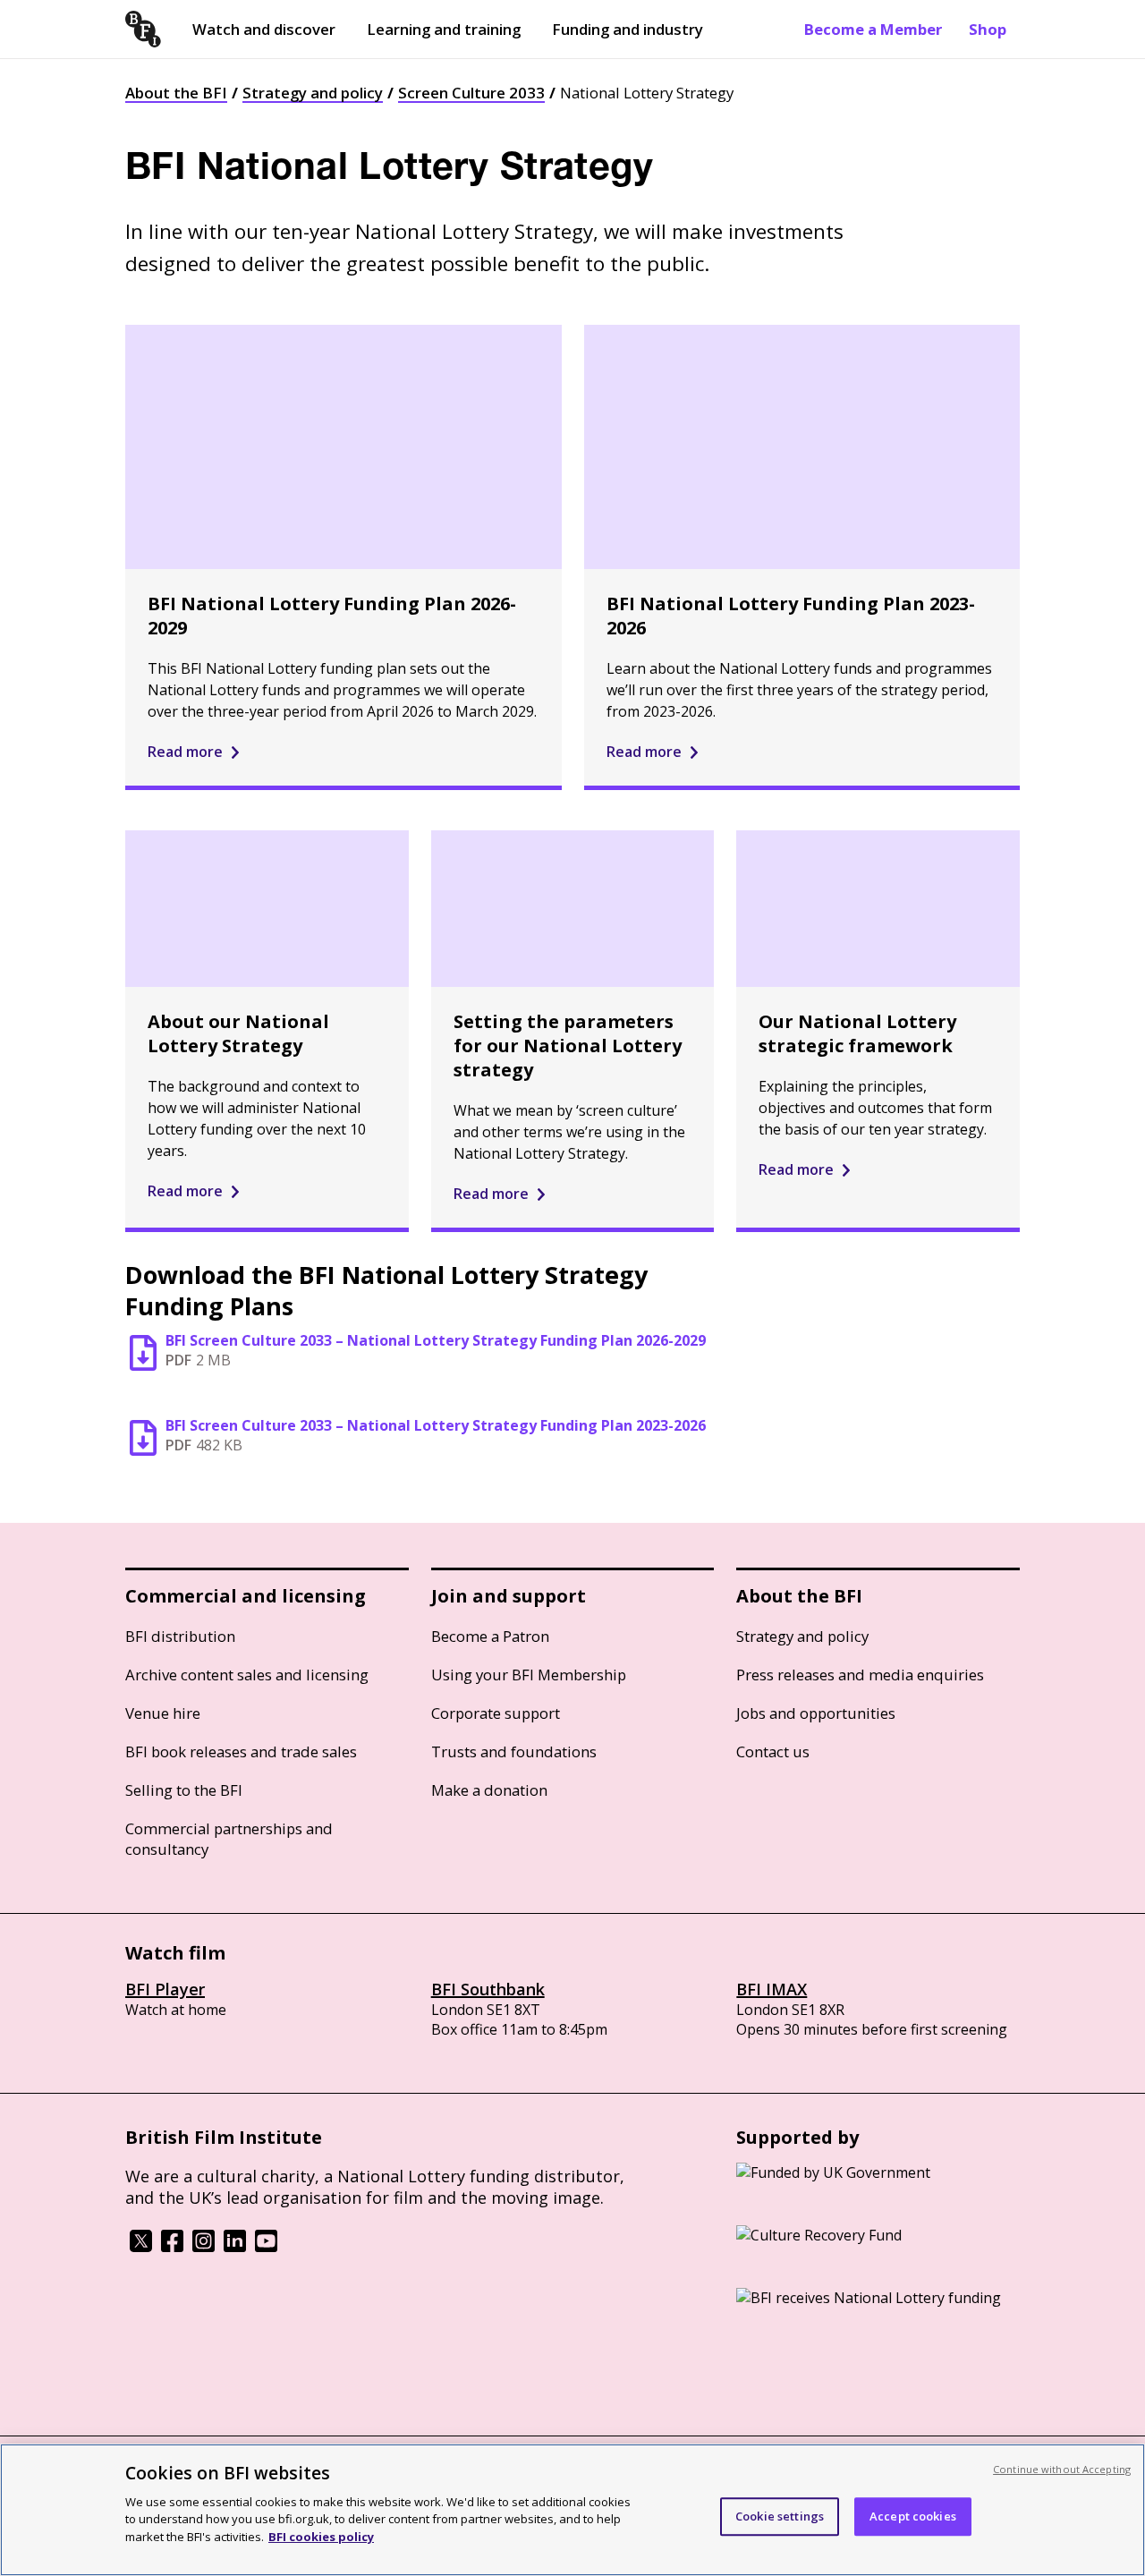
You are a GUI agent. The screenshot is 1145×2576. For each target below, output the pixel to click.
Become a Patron (490, 1636)
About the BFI (176, 93)
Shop (988, 29)
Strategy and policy (313, 93)
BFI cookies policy (321, 2536)
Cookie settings (780, 2516)
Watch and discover (264, 29)
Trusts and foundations (514, 1751)
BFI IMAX (772, 1989)
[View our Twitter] (141, 2247)
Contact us (773, 1751)
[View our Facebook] (172, 2247)
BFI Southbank (488, 1989)
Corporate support (496, 1713)
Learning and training (444, 29)
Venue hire (163, 1713)
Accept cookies (913, 2516)
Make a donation (489, 1790)
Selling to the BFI (184, 1790)
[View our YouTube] (266, 2247)
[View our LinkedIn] (235, 2247)
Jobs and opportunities (816, 1713)
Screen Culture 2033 (471, 93)
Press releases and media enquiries (860, 1675)
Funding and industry (628, 29)
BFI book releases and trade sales (241, 1751)
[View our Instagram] (204, 2247)
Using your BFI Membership (529, 1675)
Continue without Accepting (1062, 2469)
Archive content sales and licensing (247, 1675)
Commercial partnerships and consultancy (229, 1839)
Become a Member (873, 29)
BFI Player (165, 1989)
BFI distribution (180, 1636)
